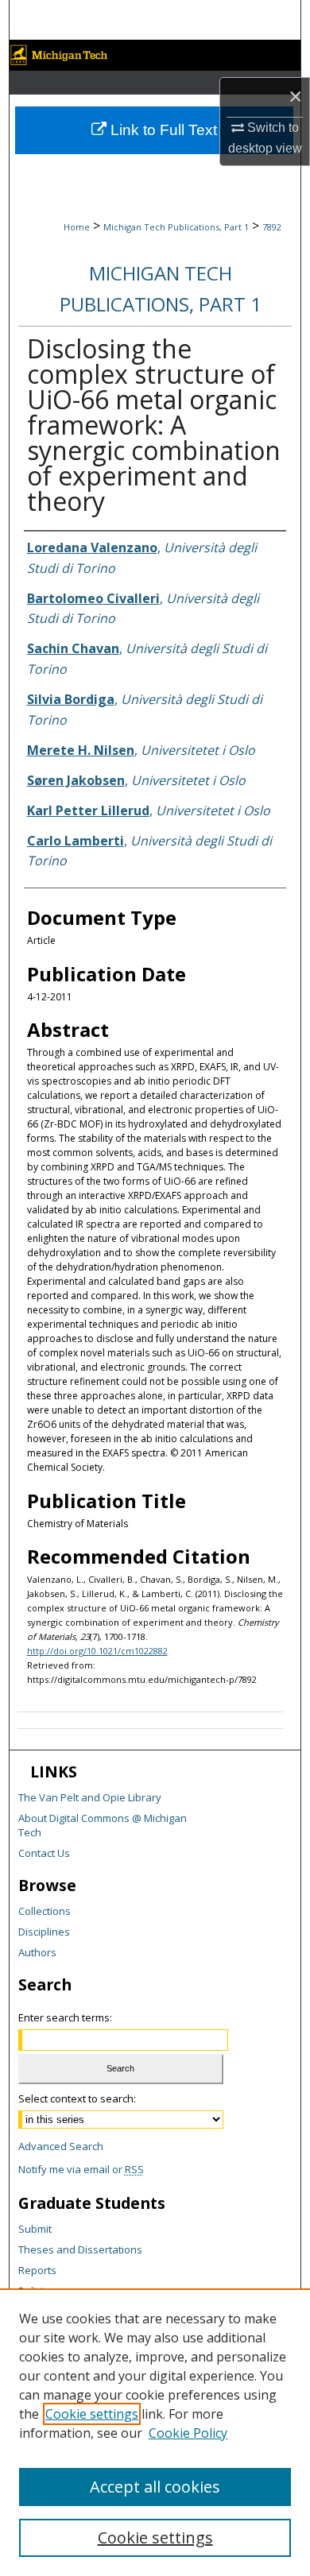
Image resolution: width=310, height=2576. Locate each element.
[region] (155, 2432)
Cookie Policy (188, 2433)
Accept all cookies (155, 2487)
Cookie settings (92, 2414)
